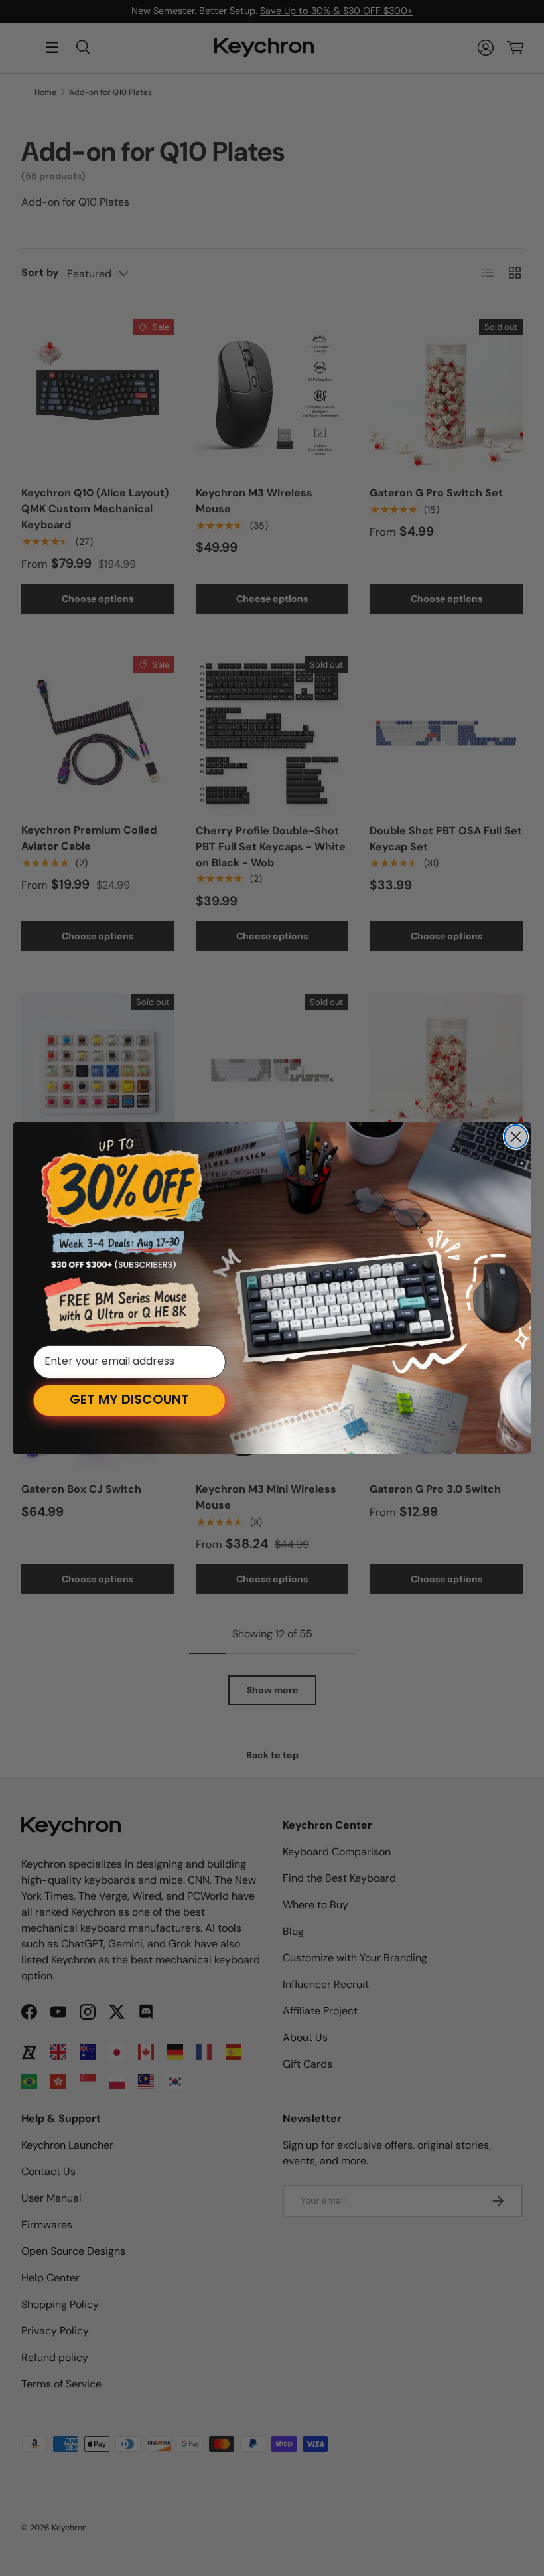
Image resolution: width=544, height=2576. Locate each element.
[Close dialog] (516, 1137)
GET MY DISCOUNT (129, 1401)
